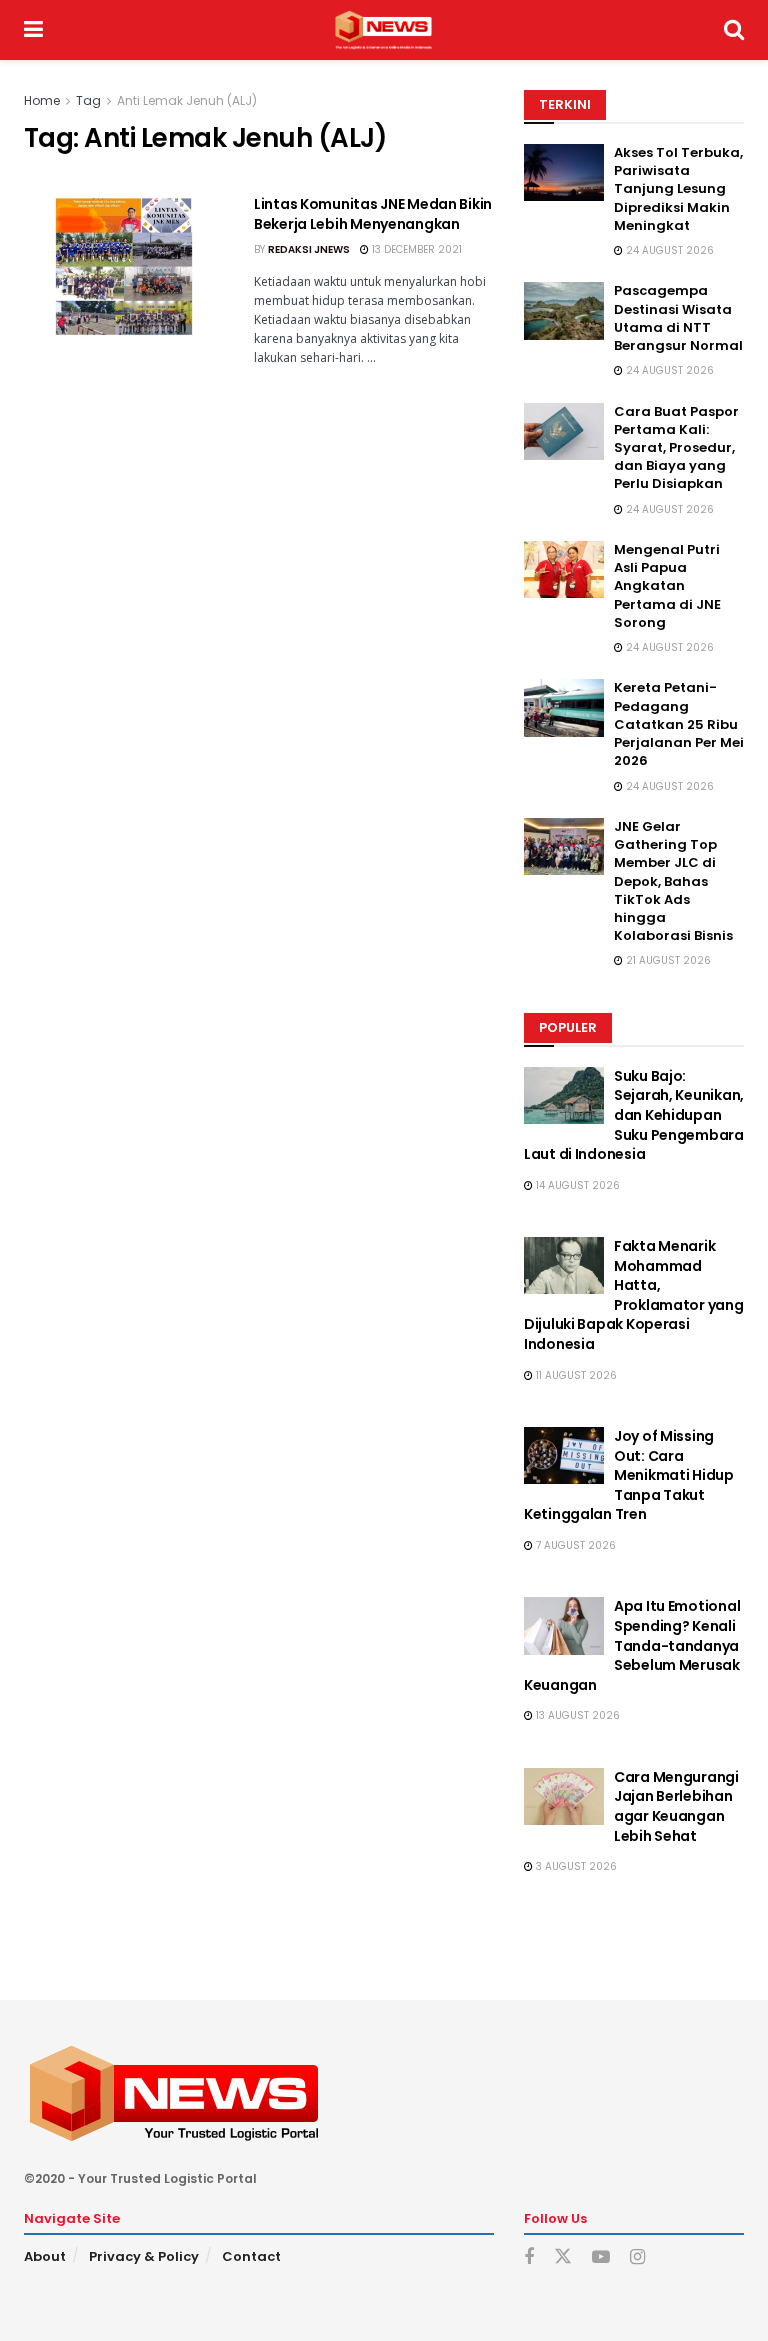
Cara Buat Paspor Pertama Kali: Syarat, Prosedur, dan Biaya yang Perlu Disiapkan (676, 448)
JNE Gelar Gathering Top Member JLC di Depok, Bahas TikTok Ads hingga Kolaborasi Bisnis (673, 881)
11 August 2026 (575, 1375)
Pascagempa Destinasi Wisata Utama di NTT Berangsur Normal (678, 318)
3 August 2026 (575, 1866)
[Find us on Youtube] (601, 2257)
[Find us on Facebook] (529, 2257)
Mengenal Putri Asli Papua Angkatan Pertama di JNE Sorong (667, 586)
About (45, 2256)
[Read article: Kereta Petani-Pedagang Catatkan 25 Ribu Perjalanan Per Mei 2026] (564, 707)
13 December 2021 (415, 249)
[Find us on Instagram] (637, 2257)
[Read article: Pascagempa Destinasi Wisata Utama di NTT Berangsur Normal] (564, 310)
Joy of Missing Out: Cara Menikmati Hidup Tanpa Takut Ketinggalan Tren (629, 1475)
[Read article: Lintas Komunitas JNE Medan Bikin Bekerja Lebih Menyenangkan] (124, 266)
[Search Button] (734, 30)
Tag (88, 100)
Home (42, 100)
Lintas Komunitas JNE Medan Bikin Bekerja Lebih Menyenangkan (373, 214)
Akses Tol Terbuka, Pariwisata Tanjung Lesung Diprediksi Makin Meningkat (678, 189)
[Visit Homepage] (383, 30)
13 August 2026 (576, 1715)
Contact (251, 2256)
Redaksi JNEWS (309, 249)
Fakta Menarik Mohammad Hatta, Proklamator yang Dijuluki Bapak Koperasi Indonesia (634, 1295)
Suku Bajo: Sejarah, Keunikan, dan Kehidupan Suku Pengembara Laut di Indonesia (634, 1115)
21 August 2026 (667, 960)
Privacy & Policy (144, 2256)
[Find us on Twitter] (563, 2257)
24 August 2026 (668, 250)
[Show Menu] (33, 30)
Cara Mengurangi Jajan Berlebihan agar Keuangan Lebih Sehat (676, 1806)
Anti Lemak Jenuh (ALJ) (187, 100)
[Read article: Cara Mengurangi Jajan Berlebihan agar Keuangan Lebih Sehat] (564, 1796)
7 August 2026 (574, 1545)
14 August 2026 (576, 1185)
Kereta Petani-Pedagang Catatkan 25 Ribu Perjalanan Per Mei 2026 (679, 724)
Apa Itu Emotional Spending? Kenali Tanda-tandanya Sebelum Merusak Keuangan (632, 1645)
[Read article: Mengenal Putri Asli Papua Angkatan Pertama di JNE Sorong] (564, 569)
